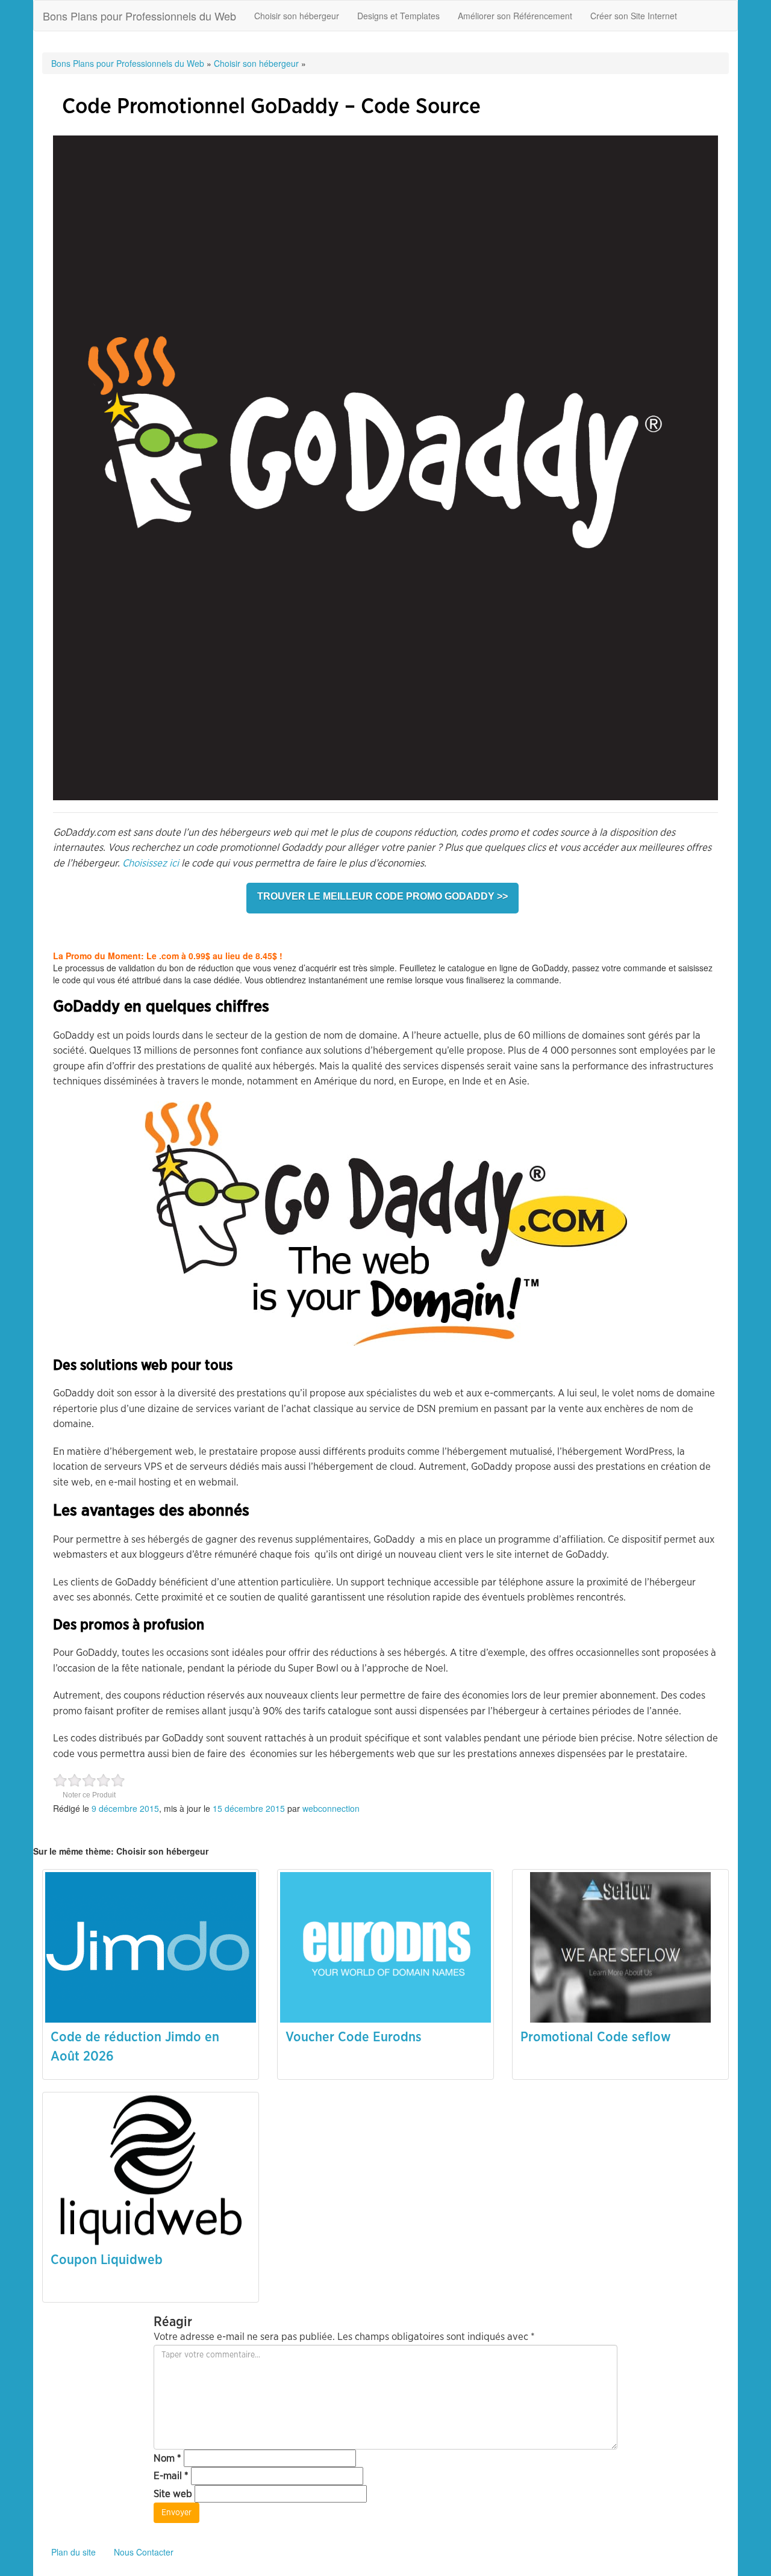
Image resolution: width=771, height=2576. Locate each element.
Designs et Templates (398, 16)
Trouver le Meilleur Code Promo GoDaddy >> (382, 896)
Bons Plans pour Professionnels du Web (139, 16)
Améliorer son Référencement (515, 16)
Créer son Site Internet (634, 16)
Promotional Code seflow (596, 2037)
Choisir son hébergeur (297, 16)
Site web (173, 2494)
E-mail (171, 2476)
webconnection (331, 1808)
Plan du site (73, 2552)
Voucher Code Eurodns (354, 2037)
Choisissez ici (151, 863)
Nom (167, 2458)
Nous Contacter (144, 2552)
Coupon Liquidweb (107, 2260)
